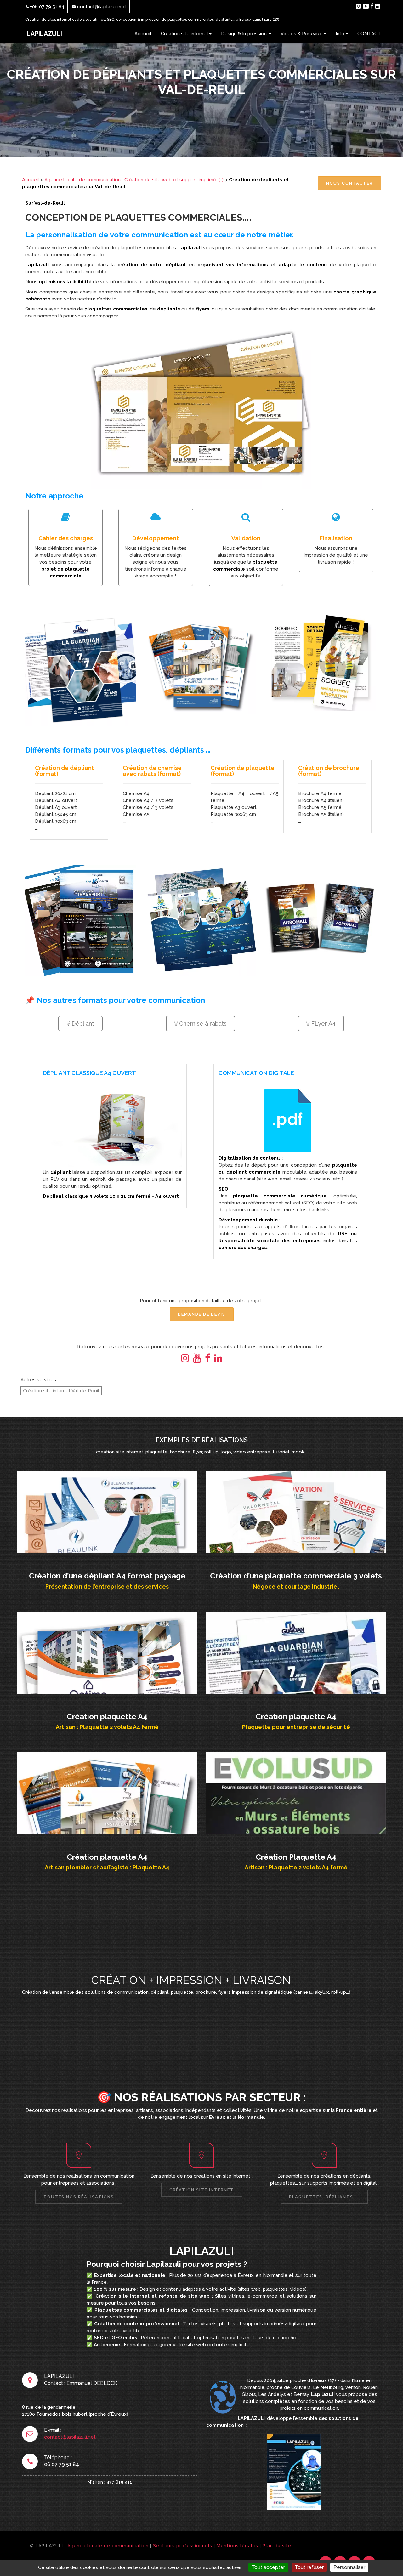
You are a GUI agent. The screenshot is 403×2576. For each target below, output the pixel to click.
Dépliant (82, 1024)
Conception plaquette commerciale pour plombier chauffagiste (107, 1792)
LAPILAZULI (44, 34)
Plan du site (277, 2546)
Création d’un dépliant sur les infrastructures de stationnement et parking (107, 1511)
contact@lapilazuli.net (101, 7)
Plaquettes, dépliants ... (324, 2197)
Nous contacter (349, 183)
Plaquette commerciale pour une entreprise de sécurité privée (296, 1651)
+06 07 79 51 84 (46, 7)
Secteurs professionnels (183, 2546)
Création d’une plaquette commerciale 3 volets (296, 1507)
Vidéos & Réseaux (302, 34)
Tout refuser (309, 2567)
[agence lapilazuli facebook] (372, 6)
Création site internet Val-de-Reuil (61, 1391)
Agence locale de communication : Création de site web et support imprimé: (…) (134, 180)
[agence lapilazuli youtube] (366, 6)
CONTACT (369, 34)
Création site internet (185, 34)
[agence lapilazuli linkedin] (378, 6)
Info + (342, 34)
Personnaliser (349, 2567)
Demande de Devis (202, 1314)
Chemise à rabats (202, 1024)
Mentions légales (237, 2546)
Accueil (143, 34)
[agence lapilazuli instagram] (358, 6)
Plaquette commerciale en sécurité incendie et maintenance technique (107, 1651)
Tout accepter (268, 2567)
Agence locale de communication (108, 2546)
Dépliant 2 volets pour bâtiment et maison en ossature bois (296, 1792)
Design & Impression (244, 34)
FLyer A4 (323, 1024)
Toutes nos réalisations (79, 2197)
